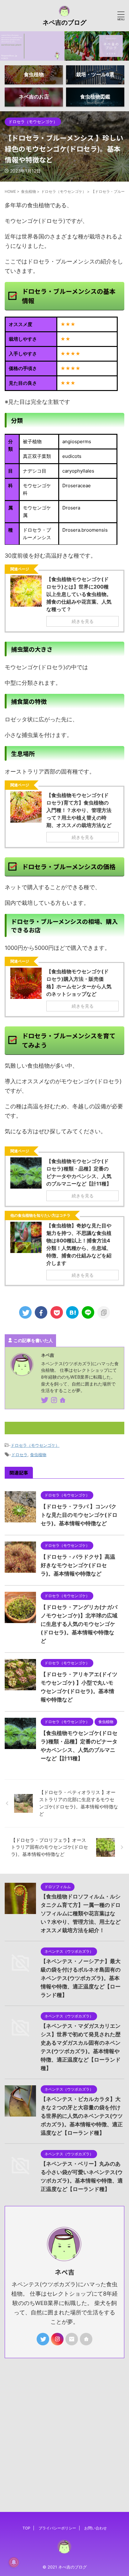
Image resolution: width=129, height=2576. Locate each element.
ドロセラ (19, 1455)
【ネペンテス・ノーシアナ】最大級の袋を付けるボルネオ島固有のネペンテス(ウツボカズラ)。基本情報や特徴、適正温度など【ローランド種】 (81, 1978)
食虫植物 (38, 1455)
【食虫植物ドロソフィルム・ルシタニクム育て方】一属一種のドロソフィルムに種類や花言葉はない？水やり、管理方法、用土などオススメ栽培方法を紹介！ (81, 1913)
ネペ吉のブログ (64, 23)
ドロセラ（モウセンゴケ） (35, 1445)
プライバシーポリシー (57, 2528)
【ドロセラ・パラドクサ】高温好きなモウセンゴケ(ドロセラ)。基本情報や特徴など (78, 1565)
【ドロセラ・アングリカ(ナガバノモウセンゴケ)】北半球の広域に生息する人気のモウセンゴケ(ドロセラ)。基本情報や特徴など (79, 1624)
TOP (26, 2528)
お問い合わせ (95, 2528)
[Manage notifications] (14, 2562)
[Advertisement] (64, 2426)
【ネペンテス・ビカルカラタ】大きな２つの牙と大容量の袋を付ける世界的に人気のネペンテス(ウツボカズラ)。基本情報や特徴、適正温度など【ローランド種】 (82, 2116)
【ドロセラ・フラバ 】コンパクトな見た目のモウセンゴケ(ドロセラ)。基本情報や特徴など (79, 1515)
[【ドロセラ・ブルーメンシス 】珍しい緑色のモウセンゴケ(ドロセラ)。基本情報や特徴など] (72, 1312)
